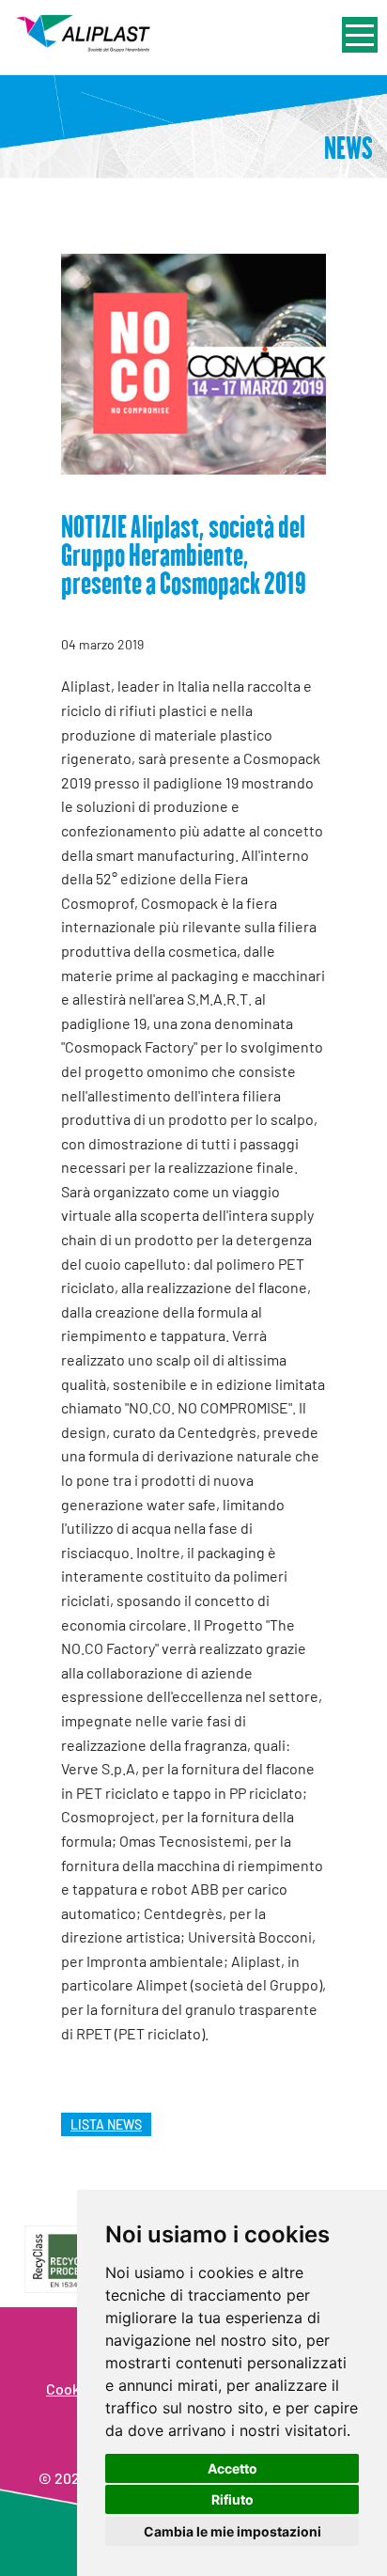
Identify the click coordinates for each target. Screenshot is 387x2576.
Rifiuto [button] (232, 2499)
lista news (106, 2124)
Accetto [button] (232, 2468)
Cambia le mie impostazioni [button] (232, 2531)
